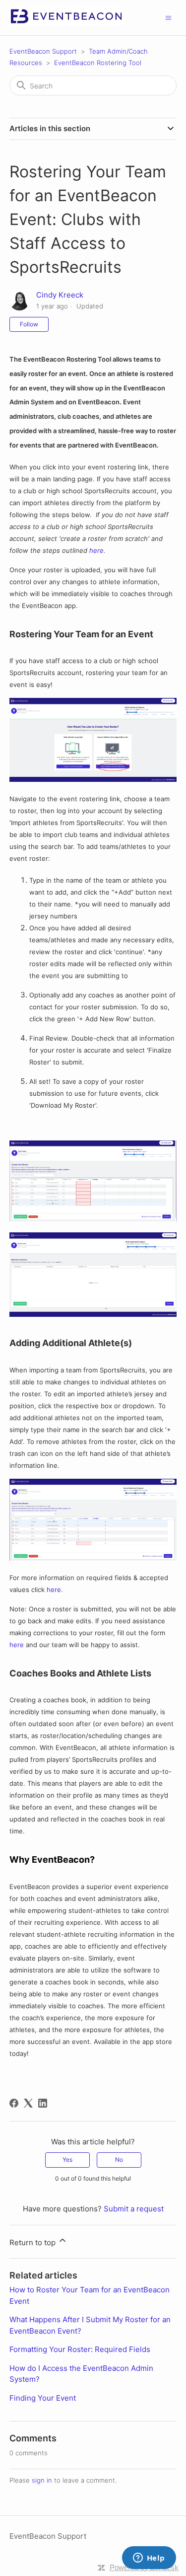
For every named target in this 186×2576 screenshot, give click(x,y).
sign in (42, 2480)
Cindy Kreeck (60, 295)
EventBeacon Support (43, 51)
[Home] (66, 23)
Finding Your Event (43, 2398)
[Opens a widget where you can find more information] (149, 2559)
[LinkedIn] (43, 2103)
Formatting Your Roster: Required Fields (80, 2349)
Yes (67, 2159)
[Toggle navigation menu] (168, 17)
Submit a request (134, 2209)
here (96, 550)
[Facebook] (14, 2103)
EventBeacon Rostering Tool (98, 63)
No (119, 2159)
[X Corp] (28, 2103)
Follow (29, 324)
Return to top (33, 2242)
